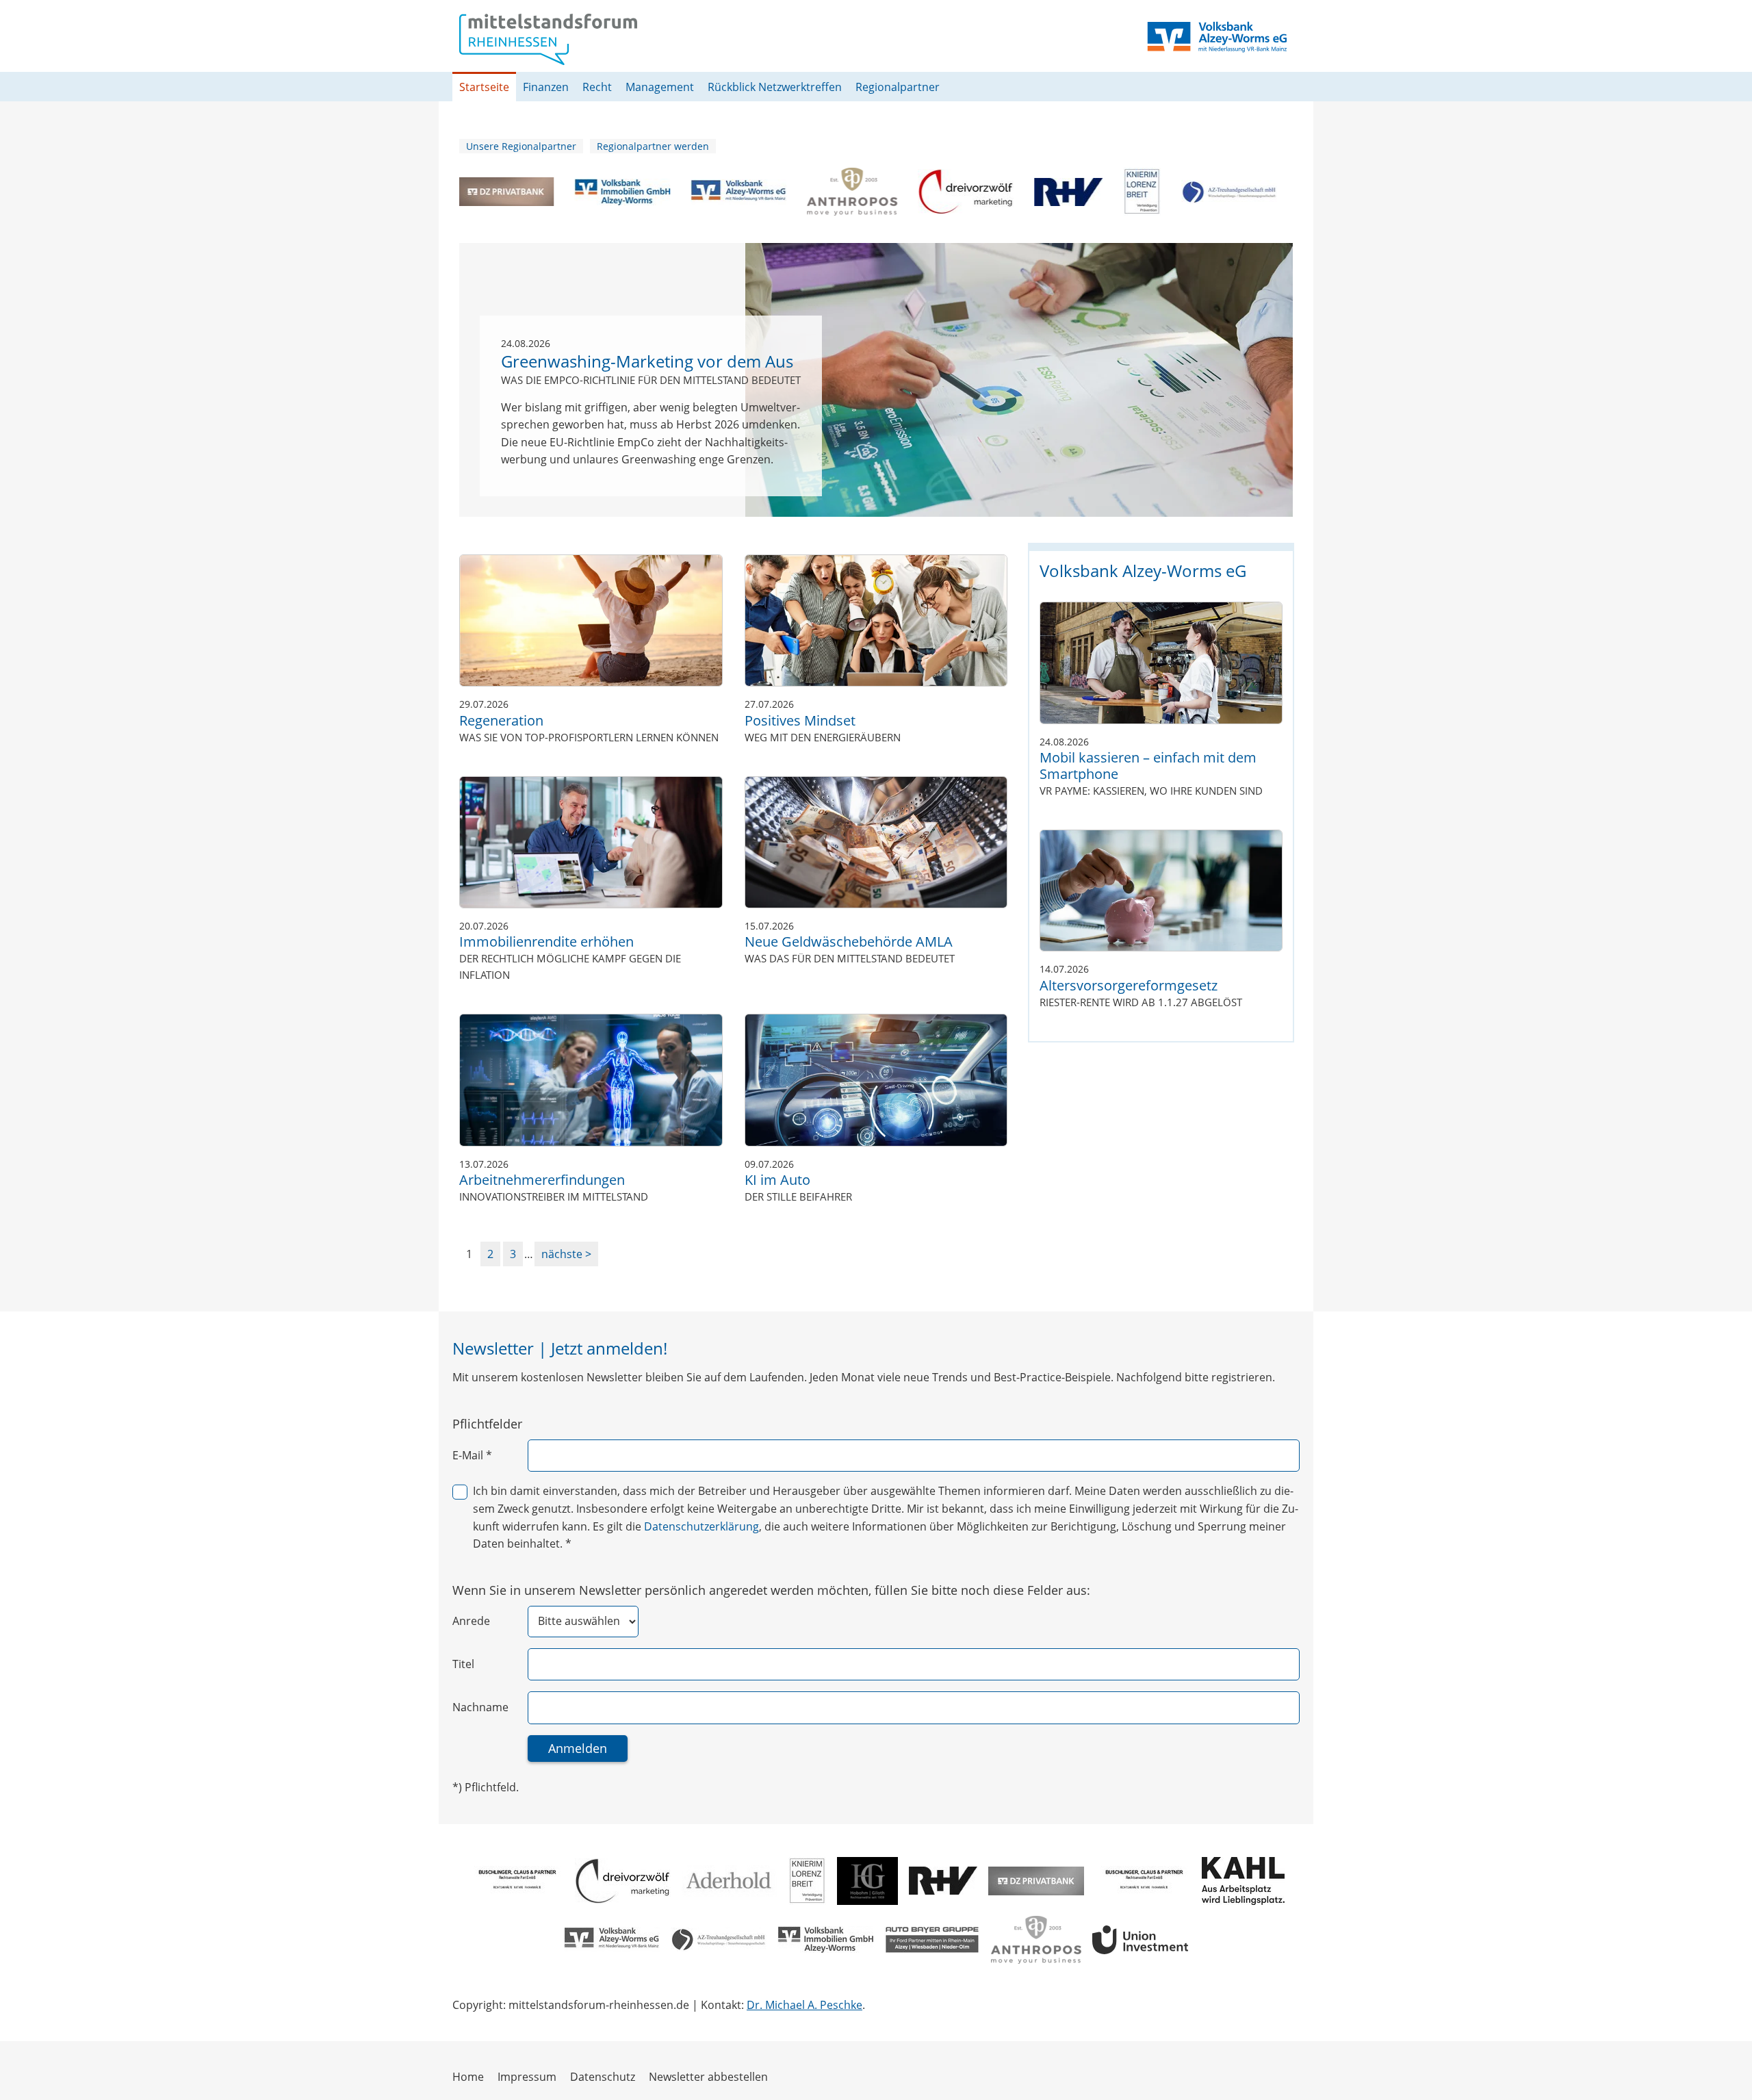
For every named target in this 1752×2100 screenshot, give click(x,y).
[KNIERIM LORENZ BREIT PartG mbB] (1116, 192)
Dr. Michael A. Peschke (804, 2005)
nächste (563, 1254)
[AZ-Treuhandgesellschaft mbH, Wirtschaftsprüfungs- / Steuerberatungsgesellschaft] (1203, 192)
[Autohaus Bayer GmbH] (932, 1940)
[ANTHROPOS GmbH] (826, 192)
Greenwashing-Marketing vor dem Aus (647, 362)
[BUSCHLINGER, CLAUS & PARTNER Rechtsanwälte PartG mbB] (516, 1881)
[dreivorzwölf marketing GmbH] (940, 192)
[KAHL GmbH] (1243, 1881)
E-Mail (472, 1455)
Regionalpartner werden (653, 146)
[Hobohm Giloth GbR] (867, 1881)
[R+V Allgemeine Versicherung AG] (1042, 192)
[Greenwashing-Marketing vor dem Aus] (1019, 380)
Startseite (484, 87)
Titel (463, 1664)
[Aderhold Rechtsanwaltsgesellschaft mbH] (730, 1881)
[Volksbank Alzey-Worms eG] (712, 192)
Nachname (480, 1707)
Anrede (471, 1621)
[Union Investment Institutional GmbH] (1140, 1940)
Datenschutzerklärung (701, 1526)
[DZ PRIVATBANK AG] (480, 192)
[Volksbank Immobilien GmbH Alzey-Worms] (596, 192)
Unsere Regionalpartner (521, 146)
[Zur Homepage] (548, 39)
